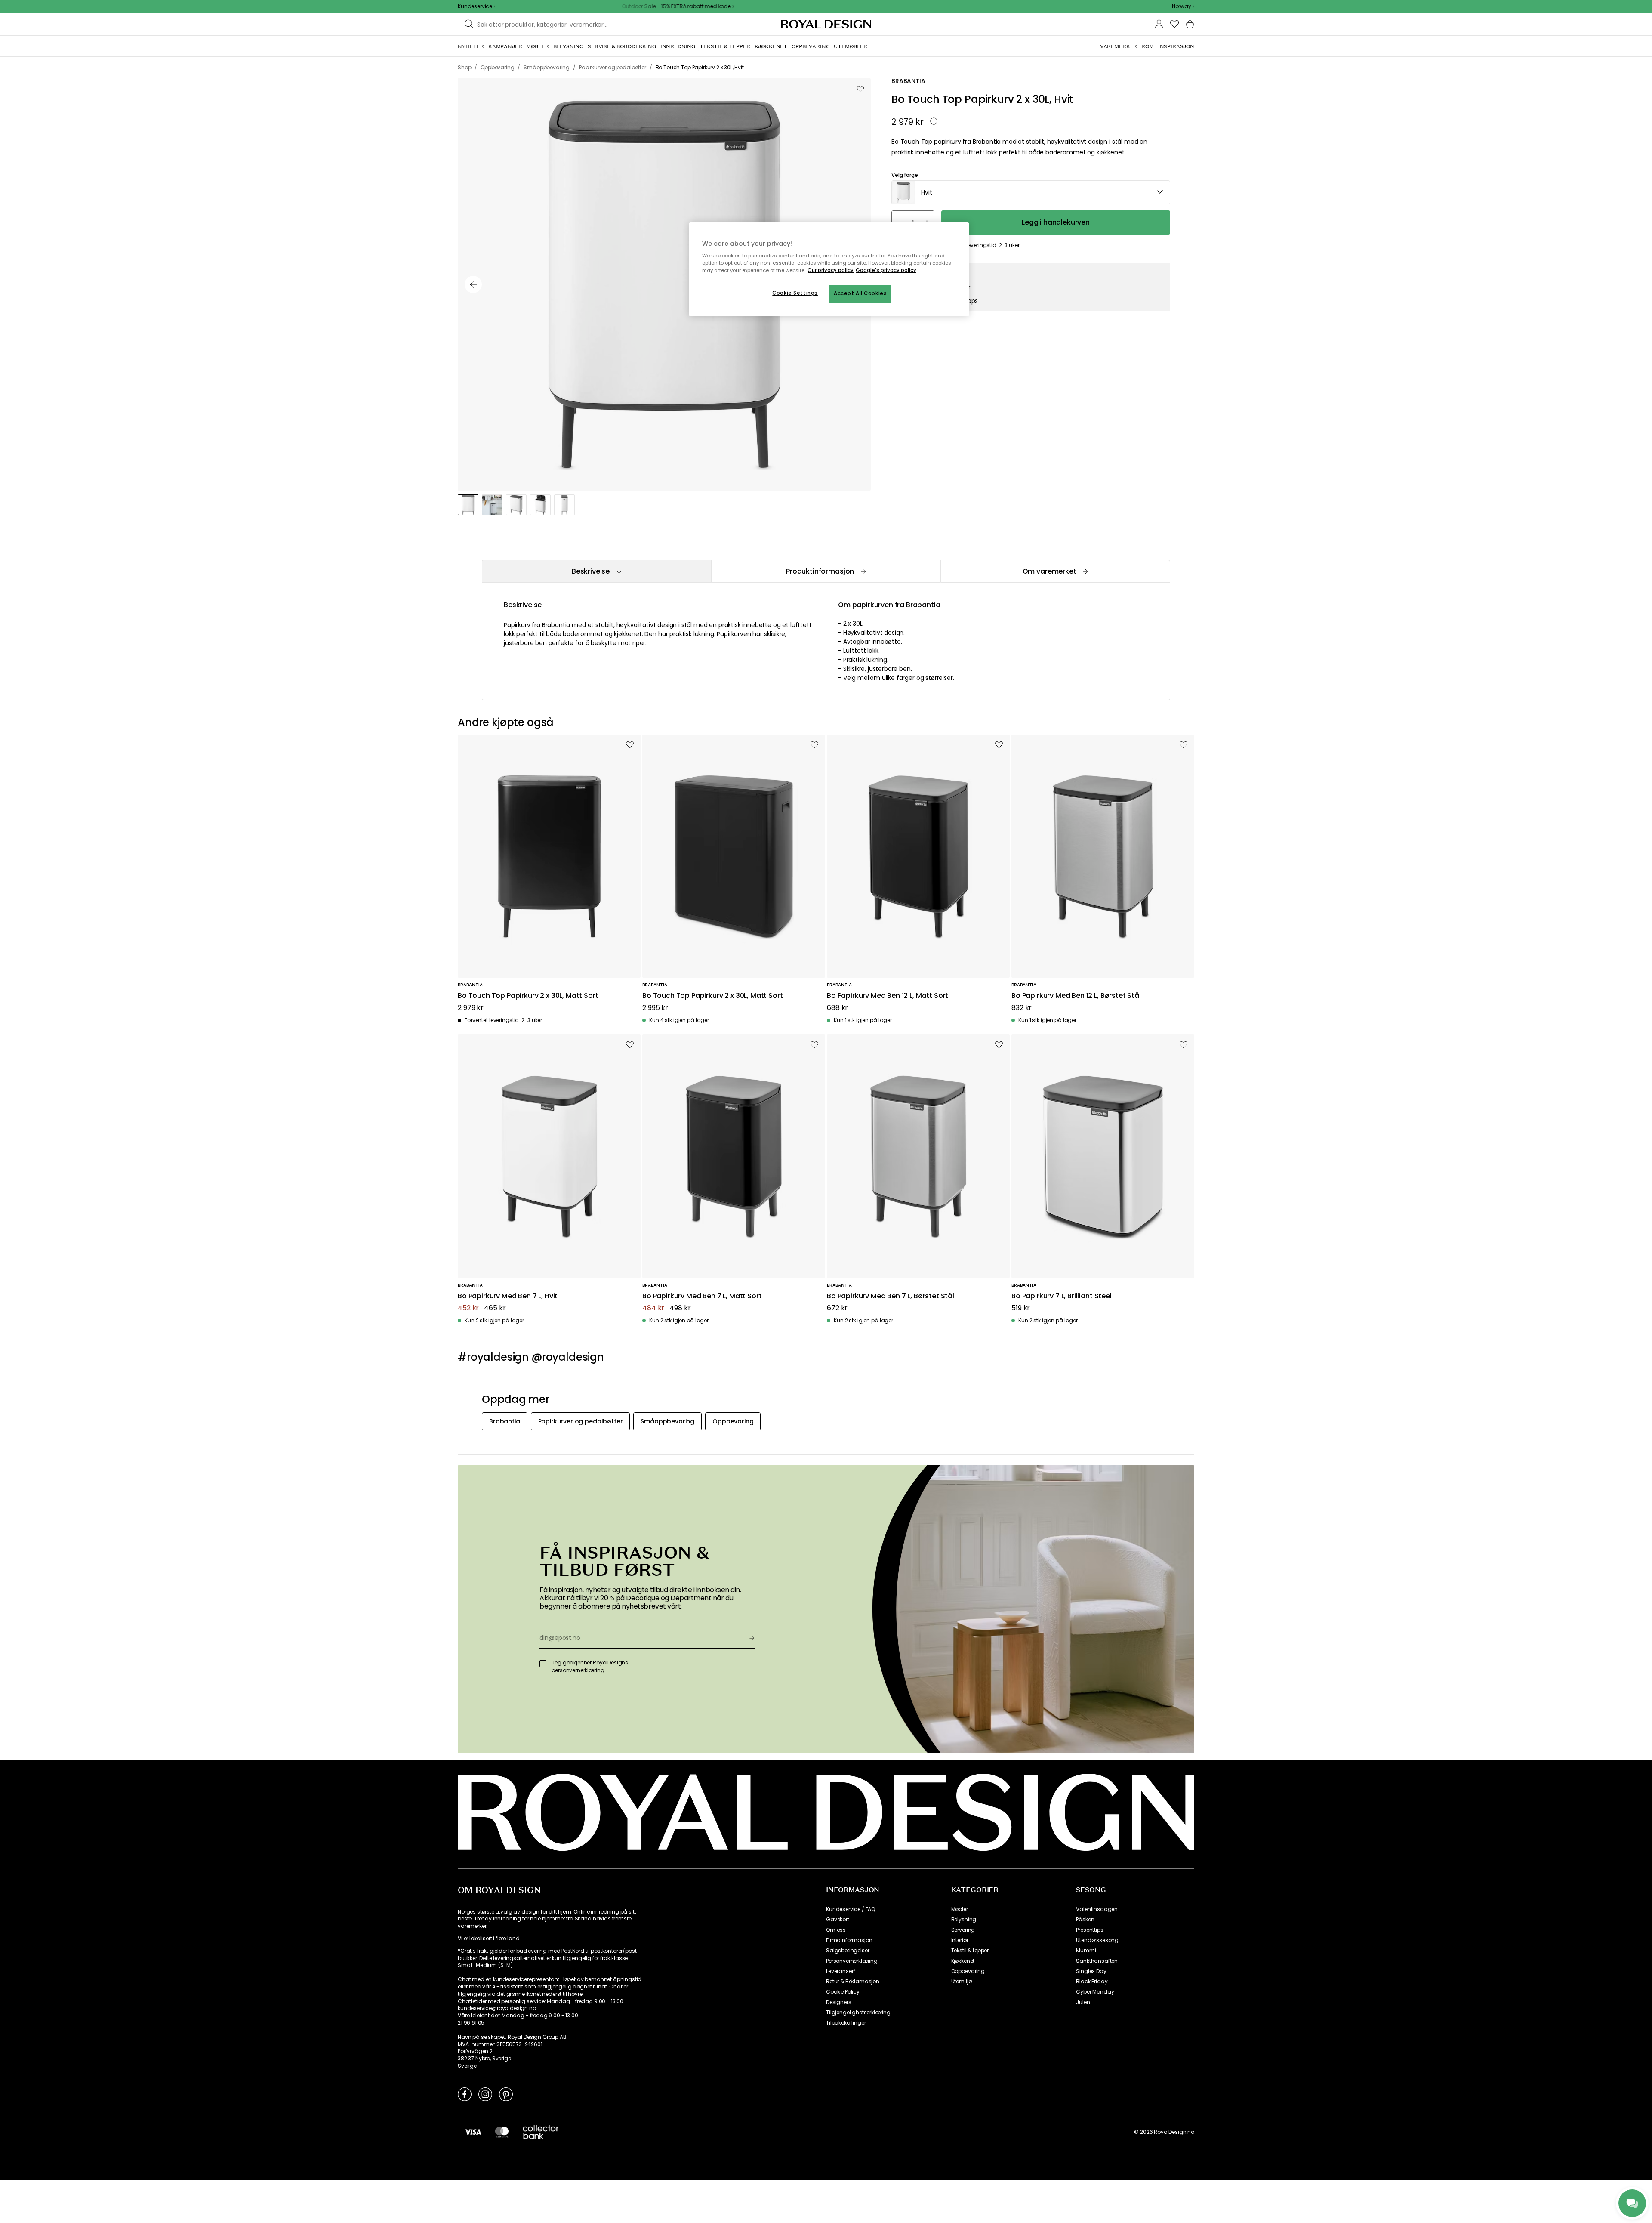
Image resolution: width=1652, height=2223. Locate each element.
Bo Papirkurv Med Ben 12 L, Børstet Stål (1076, 996)
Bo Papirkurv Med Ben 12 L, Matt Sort (888, 996)
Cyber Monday (1095, 1992)
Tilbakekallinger (846, 2023)
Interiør (960, 1940)
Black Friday (1092, 1982)
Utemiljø (962, 1982)
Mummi (1086, 1951)
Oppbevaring (968, 1971)
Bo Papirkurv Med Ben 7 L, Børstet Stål (891, 1296)
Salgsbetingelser (848, 1951)
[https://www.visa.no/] (473, 2132)
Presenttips (1090, 1930)
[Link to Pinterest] (506, 2094)
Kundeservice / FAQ (851, 1909)
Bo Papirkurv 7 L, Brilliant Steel (1062, 1296)
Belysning (964, 1920)
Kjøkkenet (963, 1961)
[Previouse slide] (473, 284)
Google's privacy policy (886, 270)
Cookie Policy (843, 1992)
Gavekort (838, 1920)
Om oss (836, 1930)
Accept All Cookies (860, 293)
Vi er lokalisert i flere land (489, 1939)
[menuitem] (471, 46)
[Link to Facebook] (465, 2094)
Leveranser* (841, 1971)
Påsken (1085, 1920)
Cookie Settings (795, 293)
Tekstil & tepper (970, 1951)
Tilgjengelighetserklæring (858, 2013)
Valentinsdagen (1097, 1909)
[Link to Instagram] (485, 2094)
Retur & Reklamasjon (853, 1982)
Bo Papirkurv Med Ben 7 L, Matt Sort (702, 1296)
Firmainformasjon (849, 1940)
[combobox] (1183, 6)
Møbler (960, 1909)
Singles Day (1091, 1971)
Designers (839, 2002)
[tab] (596, 571)
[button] (1183, 6)
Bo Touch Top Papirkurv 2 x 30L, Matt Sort (528, 996)
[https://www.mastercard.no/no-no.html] (502, 2132)
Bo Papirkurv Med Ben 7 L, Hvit (508, 1296)
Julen (1083, 2002)
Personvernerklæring (852, 1961)
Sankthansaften (1097, 1961)
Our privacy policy (831, 270)
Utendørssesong (1097, 1940)
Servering (963, 1930)
